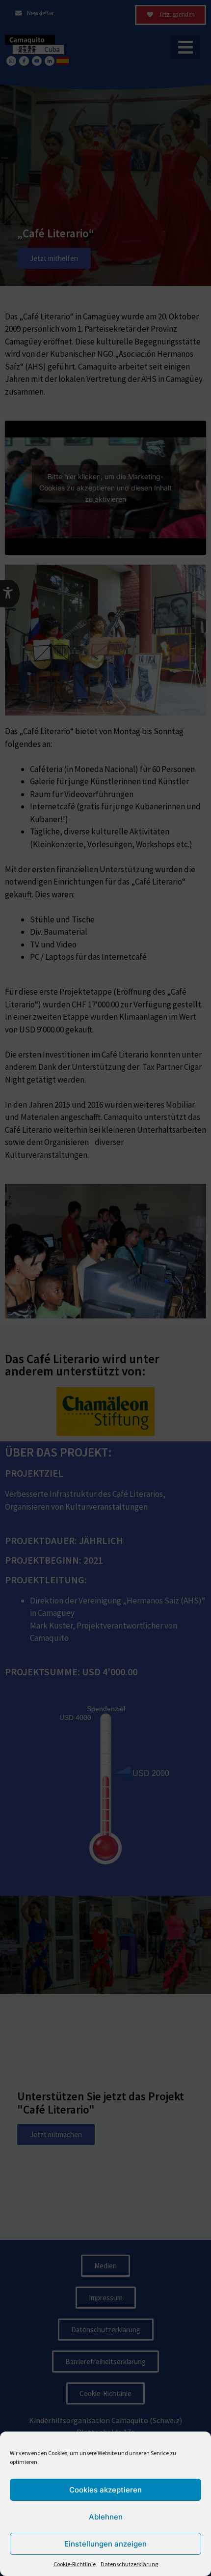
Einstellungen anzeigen (105, 2544)
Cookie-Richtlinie (75, 2564)
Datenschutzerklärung (129, 2564)
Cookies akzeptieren (105, 2490)
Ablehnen (106, 2517)
